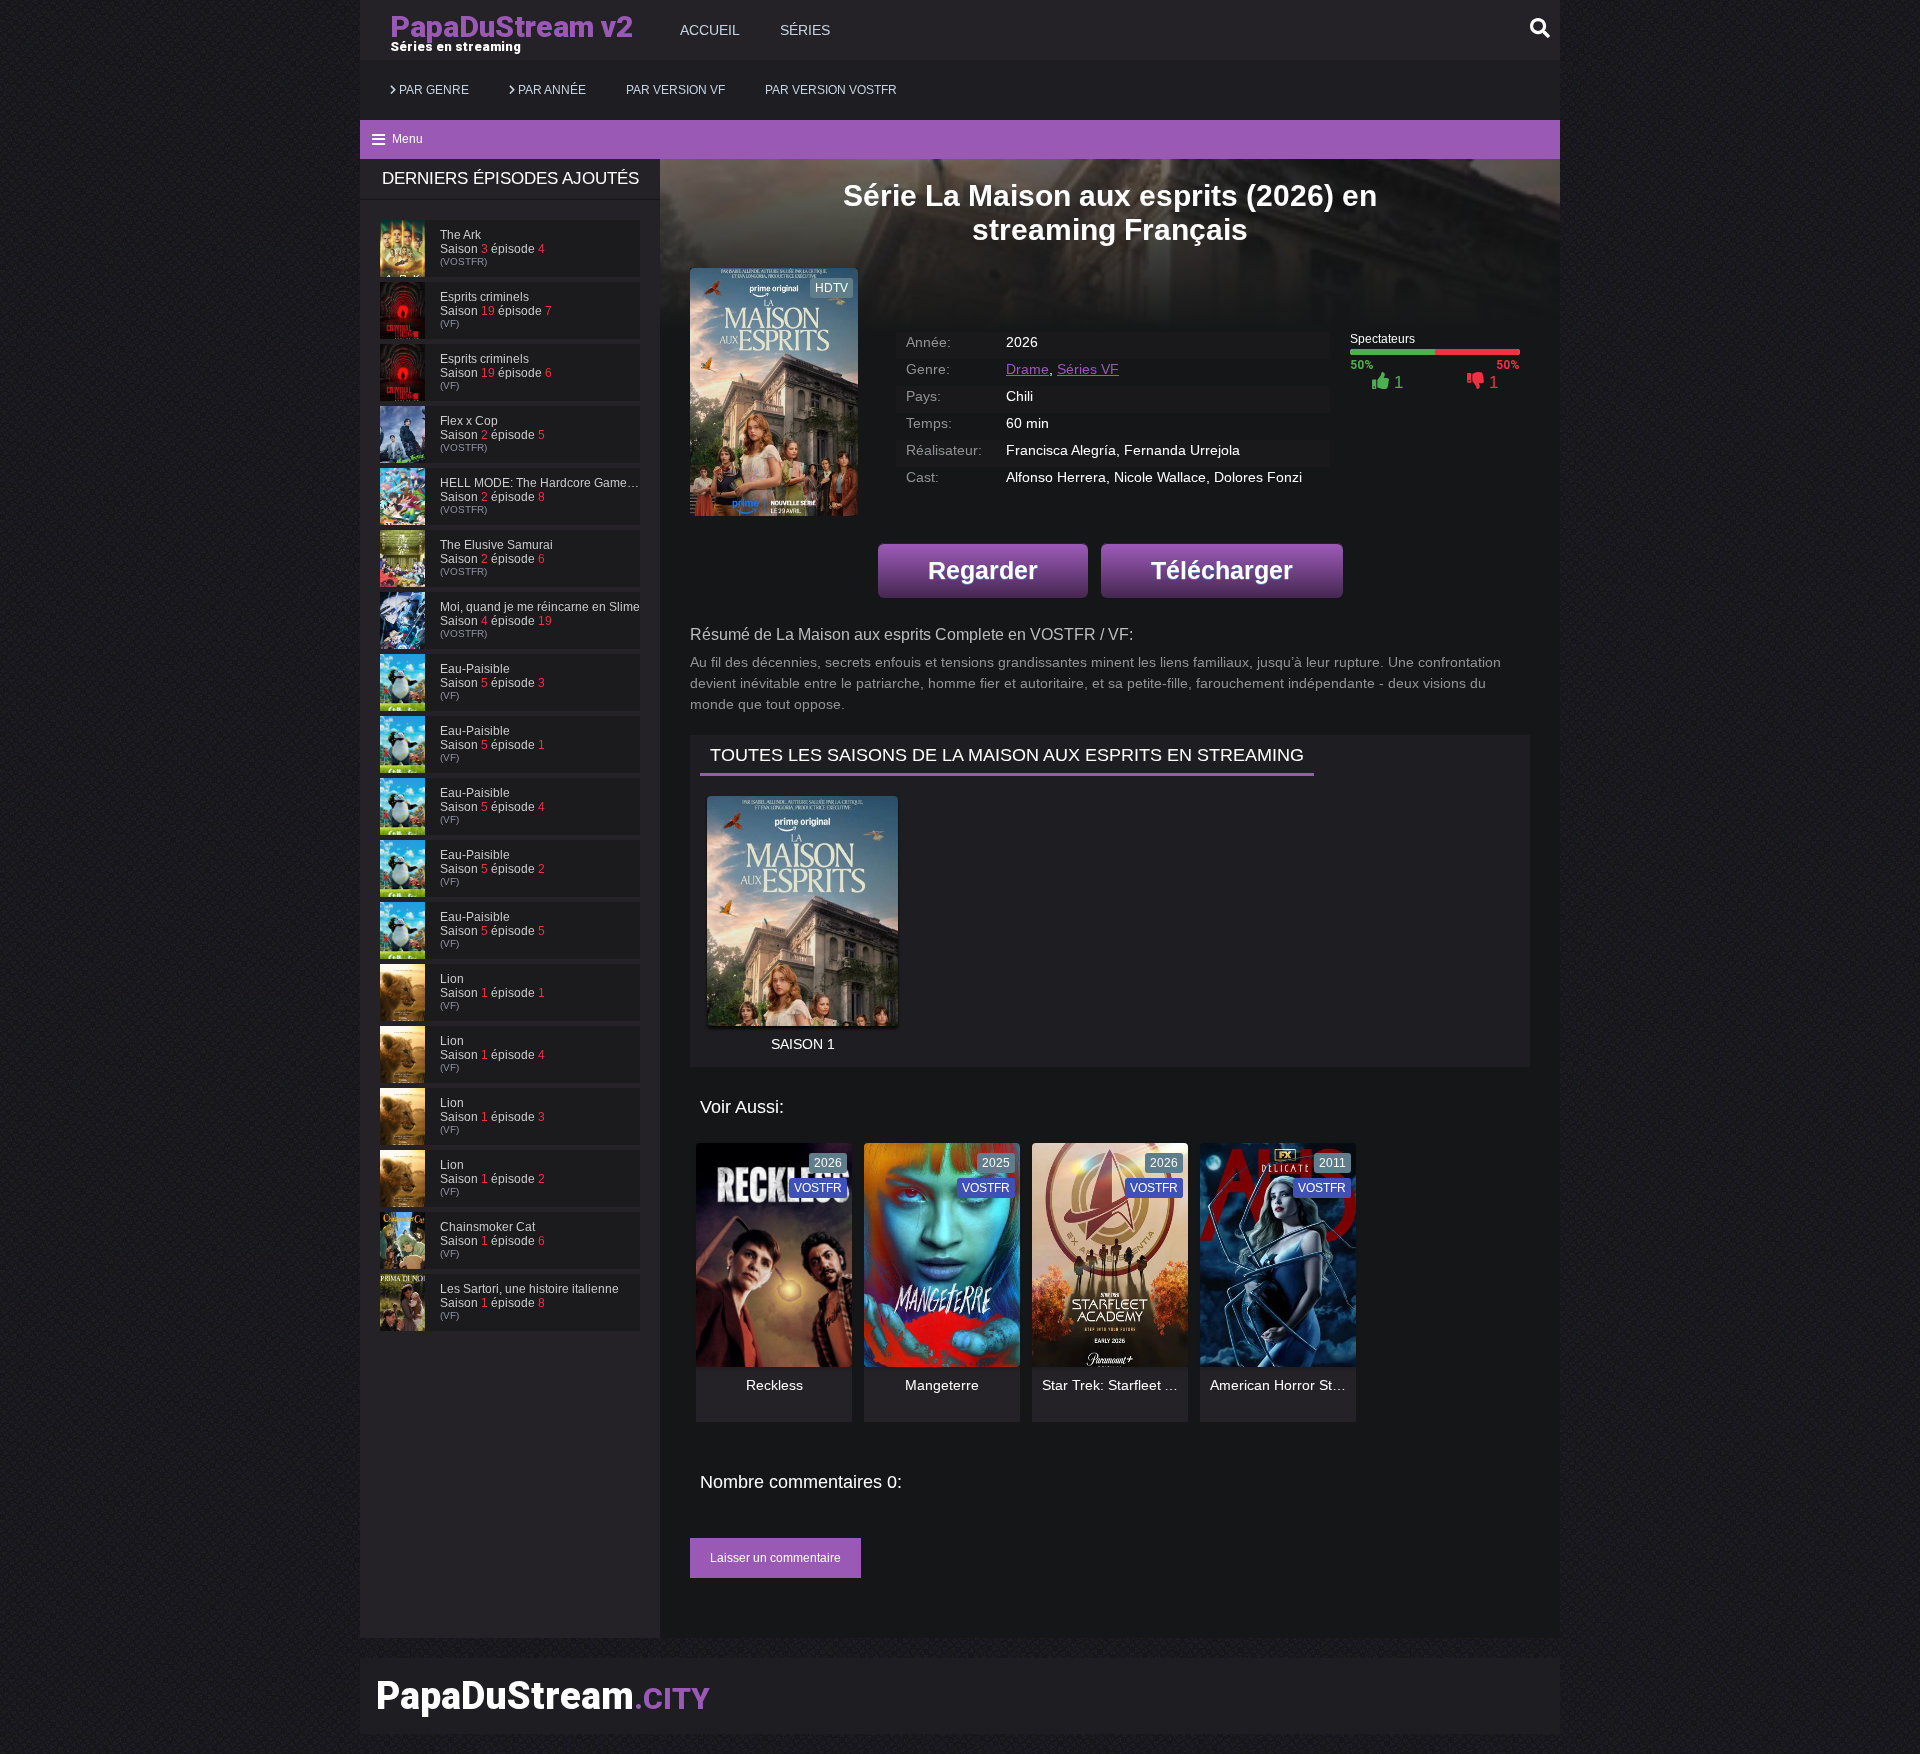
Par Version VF (675, 90)
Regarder (983, 570)
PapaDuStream (543, 1696)
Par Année (550, 90)
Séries (805, 30)
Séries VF (1088, 369)
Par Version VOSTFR (831, 90)
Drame (1027, 369)
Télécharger (1222, 570)
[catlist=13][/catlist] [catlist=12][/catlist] (769, 1262)
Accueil (710, 30)
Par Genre (432, 90)
